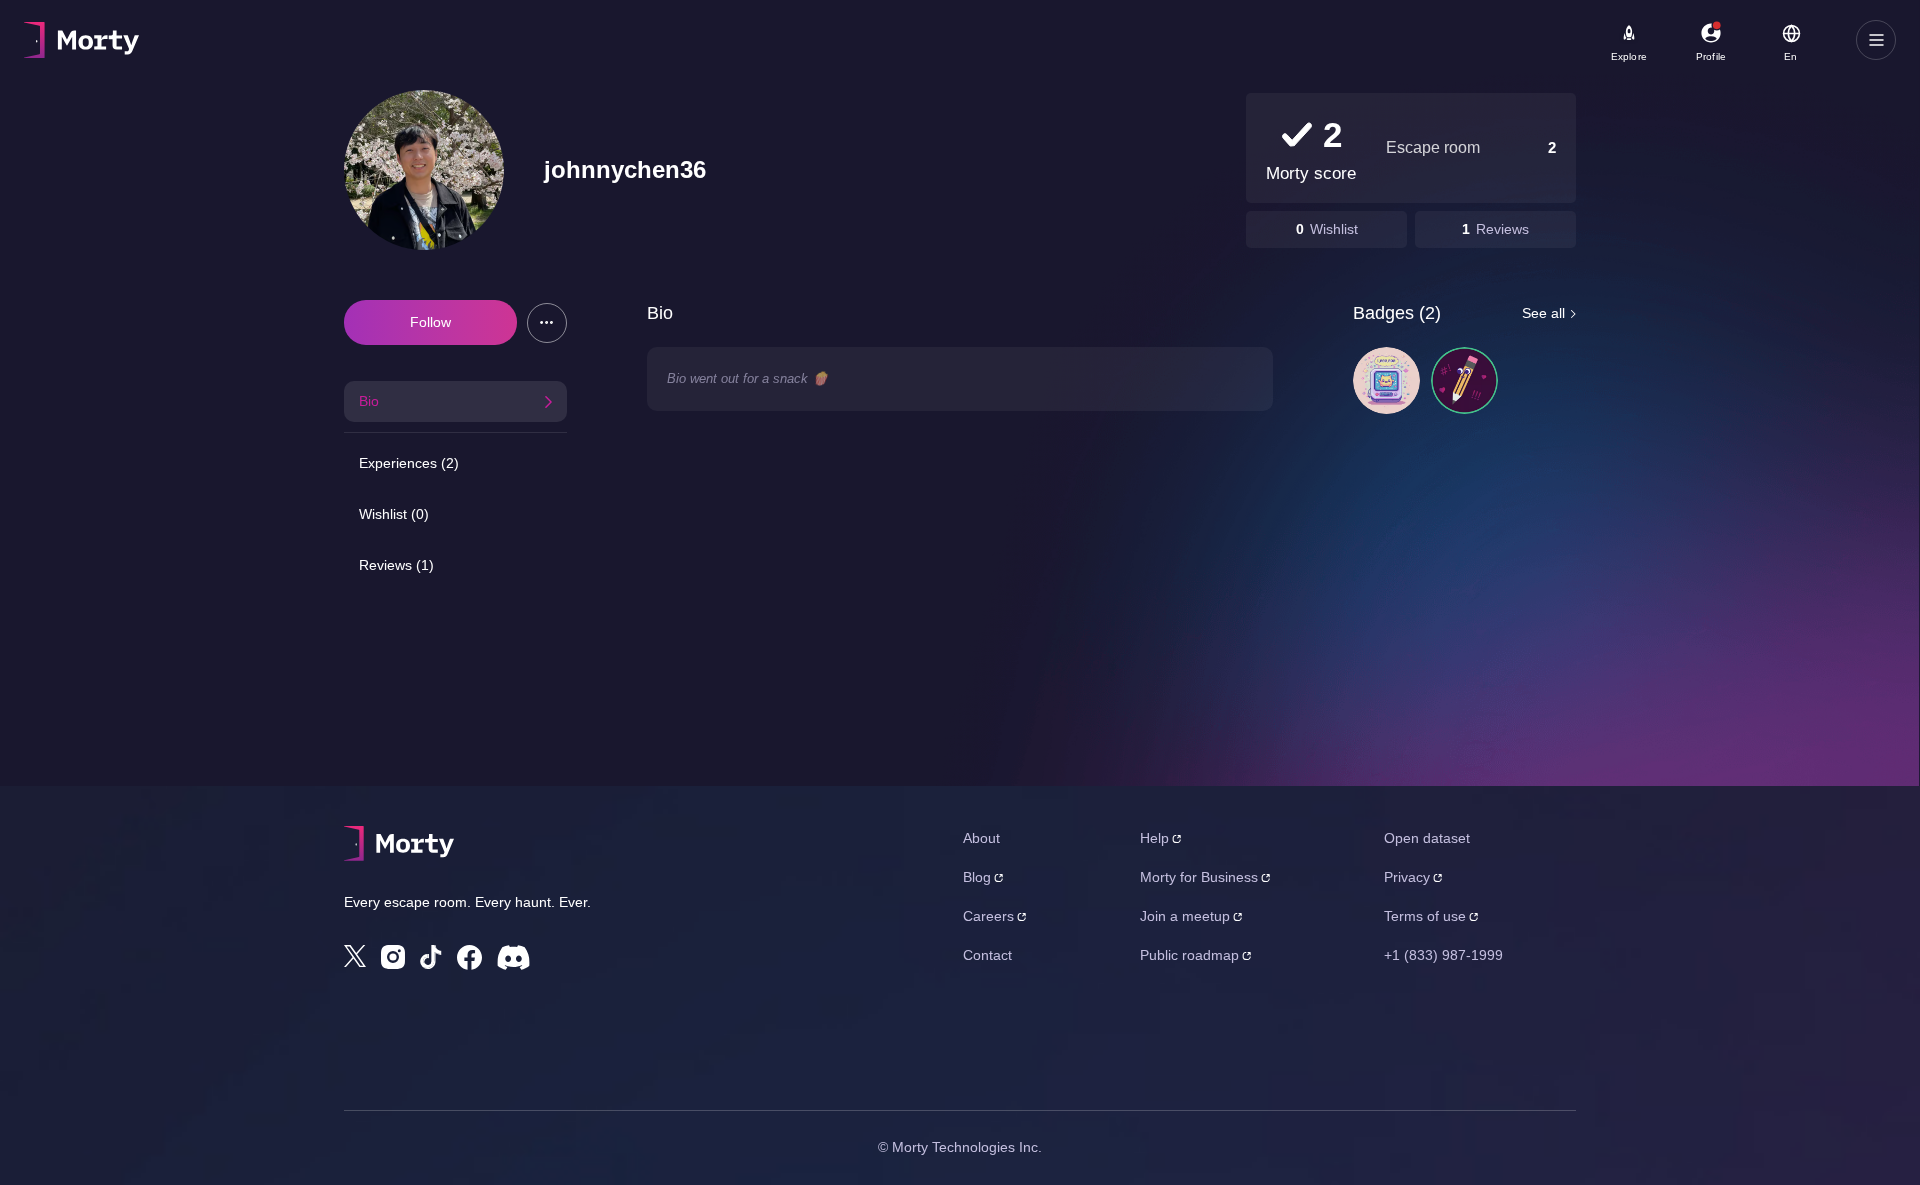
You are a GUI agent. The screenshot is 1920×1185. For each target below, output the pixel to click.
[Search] (714, 40)
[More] (547, 323)
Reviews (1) (396, 565)
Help (1154, 838)
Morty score (1311, 173)
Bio (369, 401)
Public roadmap (1189, 955)
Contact (987, 955)
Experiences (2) (409, 463)
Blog (977, 877)
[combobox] (591, 47)
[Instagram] (393, 957)
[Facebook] (469, 957)
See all (1543, 313)
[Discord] (513, 957)
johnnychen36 (625, 169)
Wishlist (1334, 229)
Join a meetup (1185, 916)
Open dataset (1427, 838)
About (981, 838)
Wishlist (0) (394, 514)
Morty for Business (1199, 877)
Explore (1629, 56)
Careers (988, 916)
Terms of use (1425, 916)
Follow (430, 322)
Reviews (1502, 229)
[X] (355, 956)
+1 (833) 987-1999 (1443, 955)
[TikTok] (431, 957)
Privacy (1407, 877)
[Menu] (1876, 40)
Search (246, 31)
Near (501, 31)
